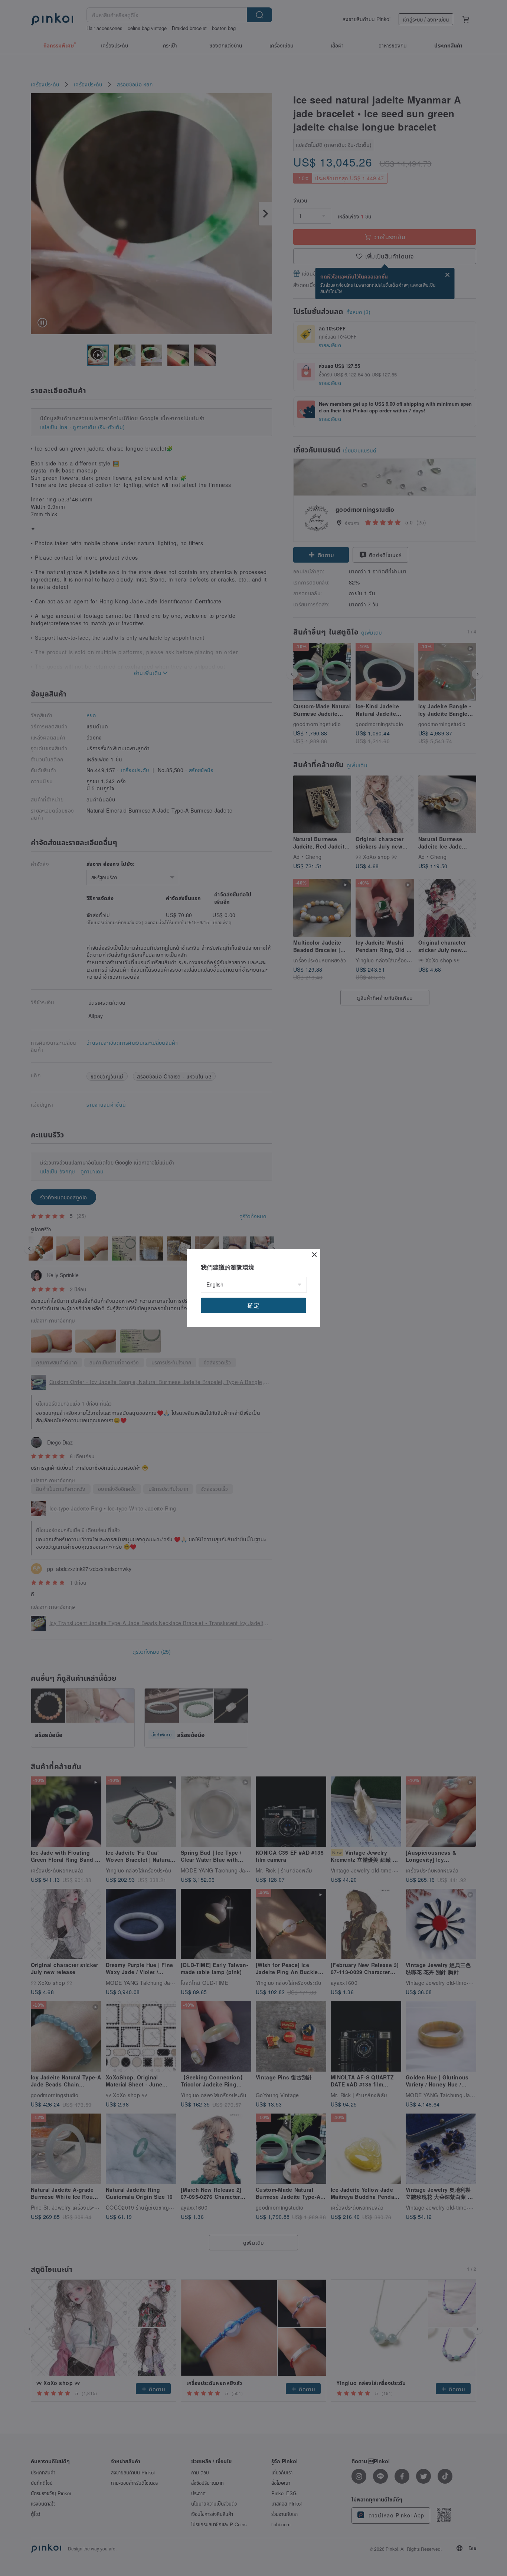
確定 (253, 1305)
